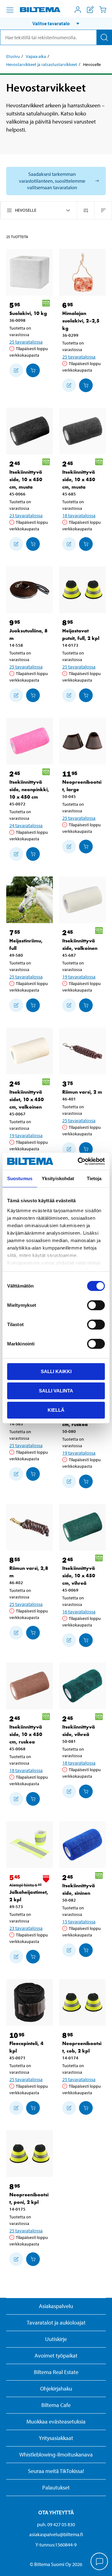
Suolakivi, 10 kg (28, 313)
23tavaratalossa (26, 515)
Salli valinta (56, 1391)
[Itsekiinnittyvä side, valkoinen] (82, 900)
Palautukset (56, 2487)
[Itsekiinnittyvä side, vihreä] (82, 1686)
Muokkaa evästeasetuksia (56, 2421)
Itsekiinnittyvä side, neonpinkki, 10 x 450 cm (29, 789)
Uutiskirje (56, 2339)
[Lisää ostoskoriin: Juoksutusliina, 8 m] (33, 695)
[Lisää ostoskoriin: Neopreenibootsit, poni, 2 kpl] (33, 2259)
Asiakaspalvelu (56, 2306)
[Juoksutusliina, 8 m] (30, 590)
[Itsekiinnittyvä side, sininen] (82, 1845)
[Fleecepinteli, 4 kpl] (30, 2002)
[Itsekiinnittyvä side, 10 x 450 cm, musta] (30, 431)
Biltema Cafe (56, 2405)
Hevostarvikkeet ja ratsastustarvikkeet (42, 64)
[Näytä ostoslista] (90, 10)
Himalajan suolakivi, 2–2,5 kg (81, 321)
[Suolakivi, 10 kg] (30, 272)
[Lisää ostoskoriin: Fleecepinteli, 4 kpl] (33, 2108)
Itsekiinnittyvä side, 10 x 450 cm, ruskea (26, 1734)
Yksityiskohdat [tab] (58, 1178)
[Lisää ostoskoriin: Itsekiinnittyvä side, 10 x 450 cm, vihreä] (86, 1640)
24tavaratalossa (26, 825)
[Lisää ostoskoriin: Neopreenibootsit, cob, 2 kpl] (86, 2108)
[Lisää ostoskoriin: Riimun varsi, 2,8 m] (33, 1633)
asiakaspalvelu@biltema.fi (56, 2534)
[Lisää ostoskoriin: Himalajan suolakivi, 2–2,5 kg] (86, 385)
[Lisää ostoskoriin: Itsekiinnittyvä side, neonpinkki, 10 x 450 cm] (33, 854)
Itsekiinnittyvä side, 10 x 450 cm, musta (26, 479)
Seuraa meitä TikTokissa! (56, 2471)
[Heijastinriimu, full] (30, 900)
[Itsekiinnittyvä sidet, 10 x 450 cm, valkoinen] (30, 1051)
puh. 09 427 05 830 (56, 2524)
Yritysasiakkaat (56, 2438)
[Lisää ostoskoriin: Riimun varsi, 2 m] (86, 1149)
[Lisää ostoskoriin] (16, 370)
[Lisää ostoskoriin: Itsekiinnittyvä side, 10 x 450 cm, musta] (33, 544)
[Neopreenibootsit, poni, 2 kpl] (30, 2154)
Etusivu (13, 56)
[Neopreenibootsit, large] (82, 741)
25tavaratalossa (26, 342)
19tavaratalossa (79, 977)
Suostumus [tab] (20, 1178)
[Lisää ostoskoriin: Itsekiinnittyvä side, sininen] (86, 1950)
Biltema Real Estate (56, 2372)
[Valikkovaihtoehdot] (10, 10)
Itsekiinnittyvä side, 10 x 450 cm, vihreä (79, 1576)
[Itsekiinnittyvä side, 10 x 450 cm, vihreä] (82, 1527)
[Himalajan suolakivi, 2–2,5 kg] (82, 272)
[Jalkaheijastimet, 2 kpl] (30, 1845)
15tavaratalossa (79, 1921)
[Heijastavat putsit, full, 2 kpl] (82, 590)
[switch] (96, 1305)
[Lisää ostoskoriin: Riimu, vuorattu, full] (33, 1474)
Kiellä (56, 1410)
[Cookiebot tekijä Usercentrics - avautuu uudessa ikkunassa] (79, 1161)
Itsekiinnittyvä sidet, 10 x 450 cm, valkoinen (27, 1099)
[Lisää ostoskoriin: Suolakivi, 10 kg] (33, 370)
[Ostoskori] (103, 10)
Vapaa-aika (36, 56)
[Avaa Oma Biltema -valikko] (78, 10)
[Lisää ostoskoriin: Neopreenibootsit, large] (86, 847)
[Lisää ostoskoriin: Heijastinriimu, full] (33, 1005)
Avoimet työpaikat (56, 2355)
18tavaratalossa (79, 515)
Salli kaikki (56, 1371)
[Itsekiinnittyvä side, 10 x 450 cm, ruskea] (30, 1686)
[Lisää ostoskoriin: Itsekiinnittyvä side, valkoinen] (86, 1005)
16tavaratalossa (79, 1612)
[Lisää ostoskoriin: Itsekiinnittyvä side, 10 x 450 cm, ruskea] (86, 1481)
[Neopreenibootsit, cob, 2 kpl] (82, 2002)
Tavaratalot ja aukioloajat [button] (56, 2323)
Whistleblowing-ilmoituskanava (56, 2454)
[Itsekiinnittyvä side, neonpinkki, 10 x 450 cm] (30, 741)
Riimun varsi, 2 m (82, 1092)
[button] (56, 23)
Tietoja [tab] (94, 1178)
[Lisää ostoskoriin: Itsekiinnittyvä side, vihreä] (86, 1791)
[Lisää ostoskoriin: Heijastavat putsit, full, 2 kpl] (86, 695)
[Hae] (104, 37)
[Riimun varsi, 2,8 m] (30, 1527)
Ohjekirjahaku (56, 2388)
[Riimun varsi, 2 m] (82, 1051)
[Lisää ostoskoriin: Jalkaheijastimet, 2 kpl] (33, 1957)
